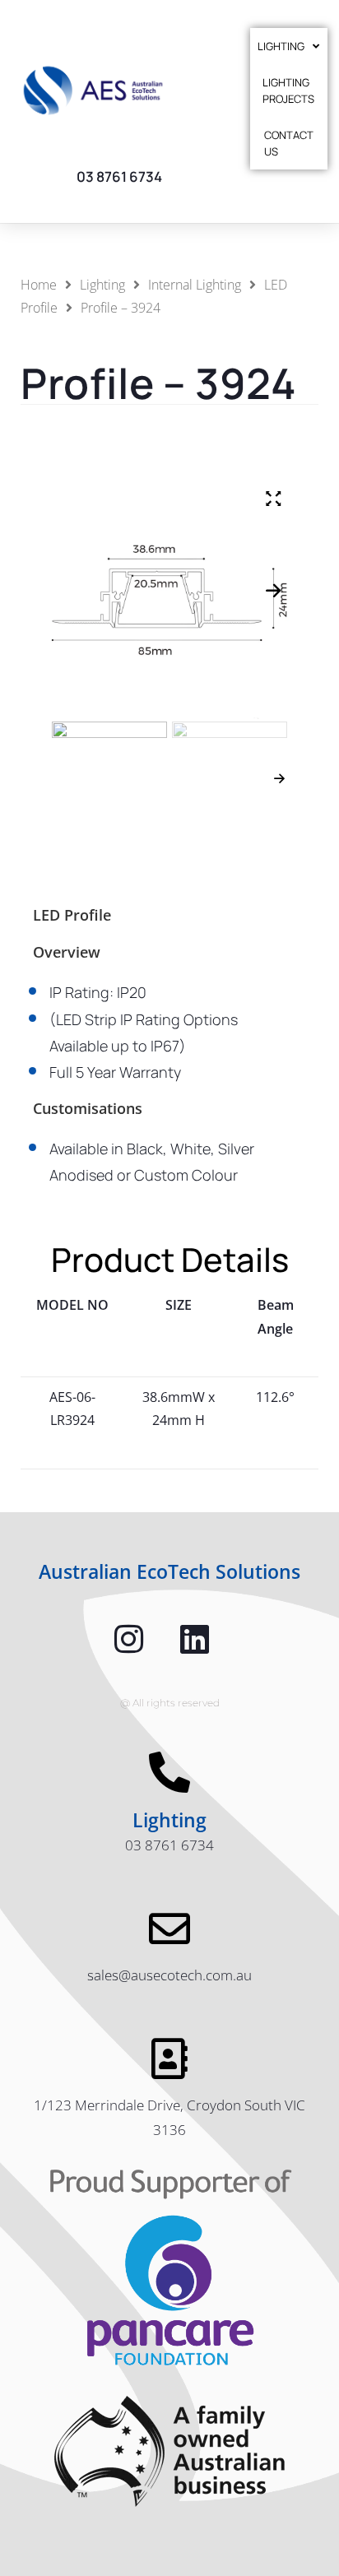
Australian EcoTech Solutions (169, 1571)
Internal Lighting (195, 285)
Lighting (281, 46)
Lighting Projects (288, 91)
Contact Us (289, 143)
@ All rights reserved (170, 1703)
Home (39, 285)
